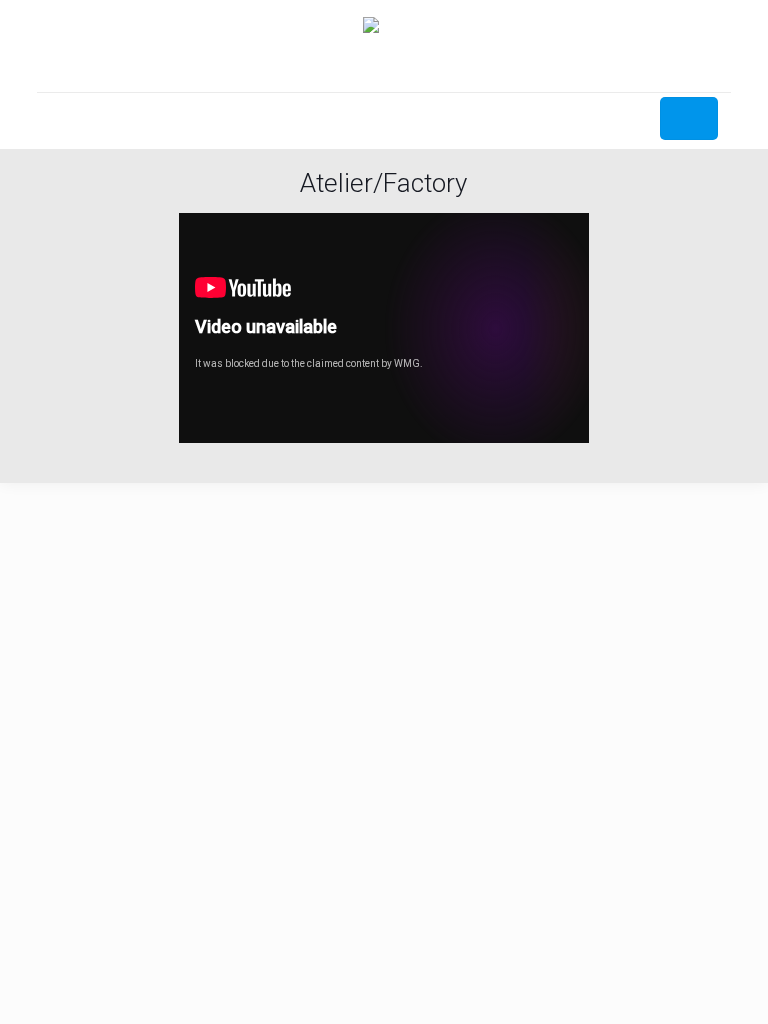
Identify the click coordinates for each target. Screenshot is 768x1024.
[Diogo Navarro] (384, 46)
